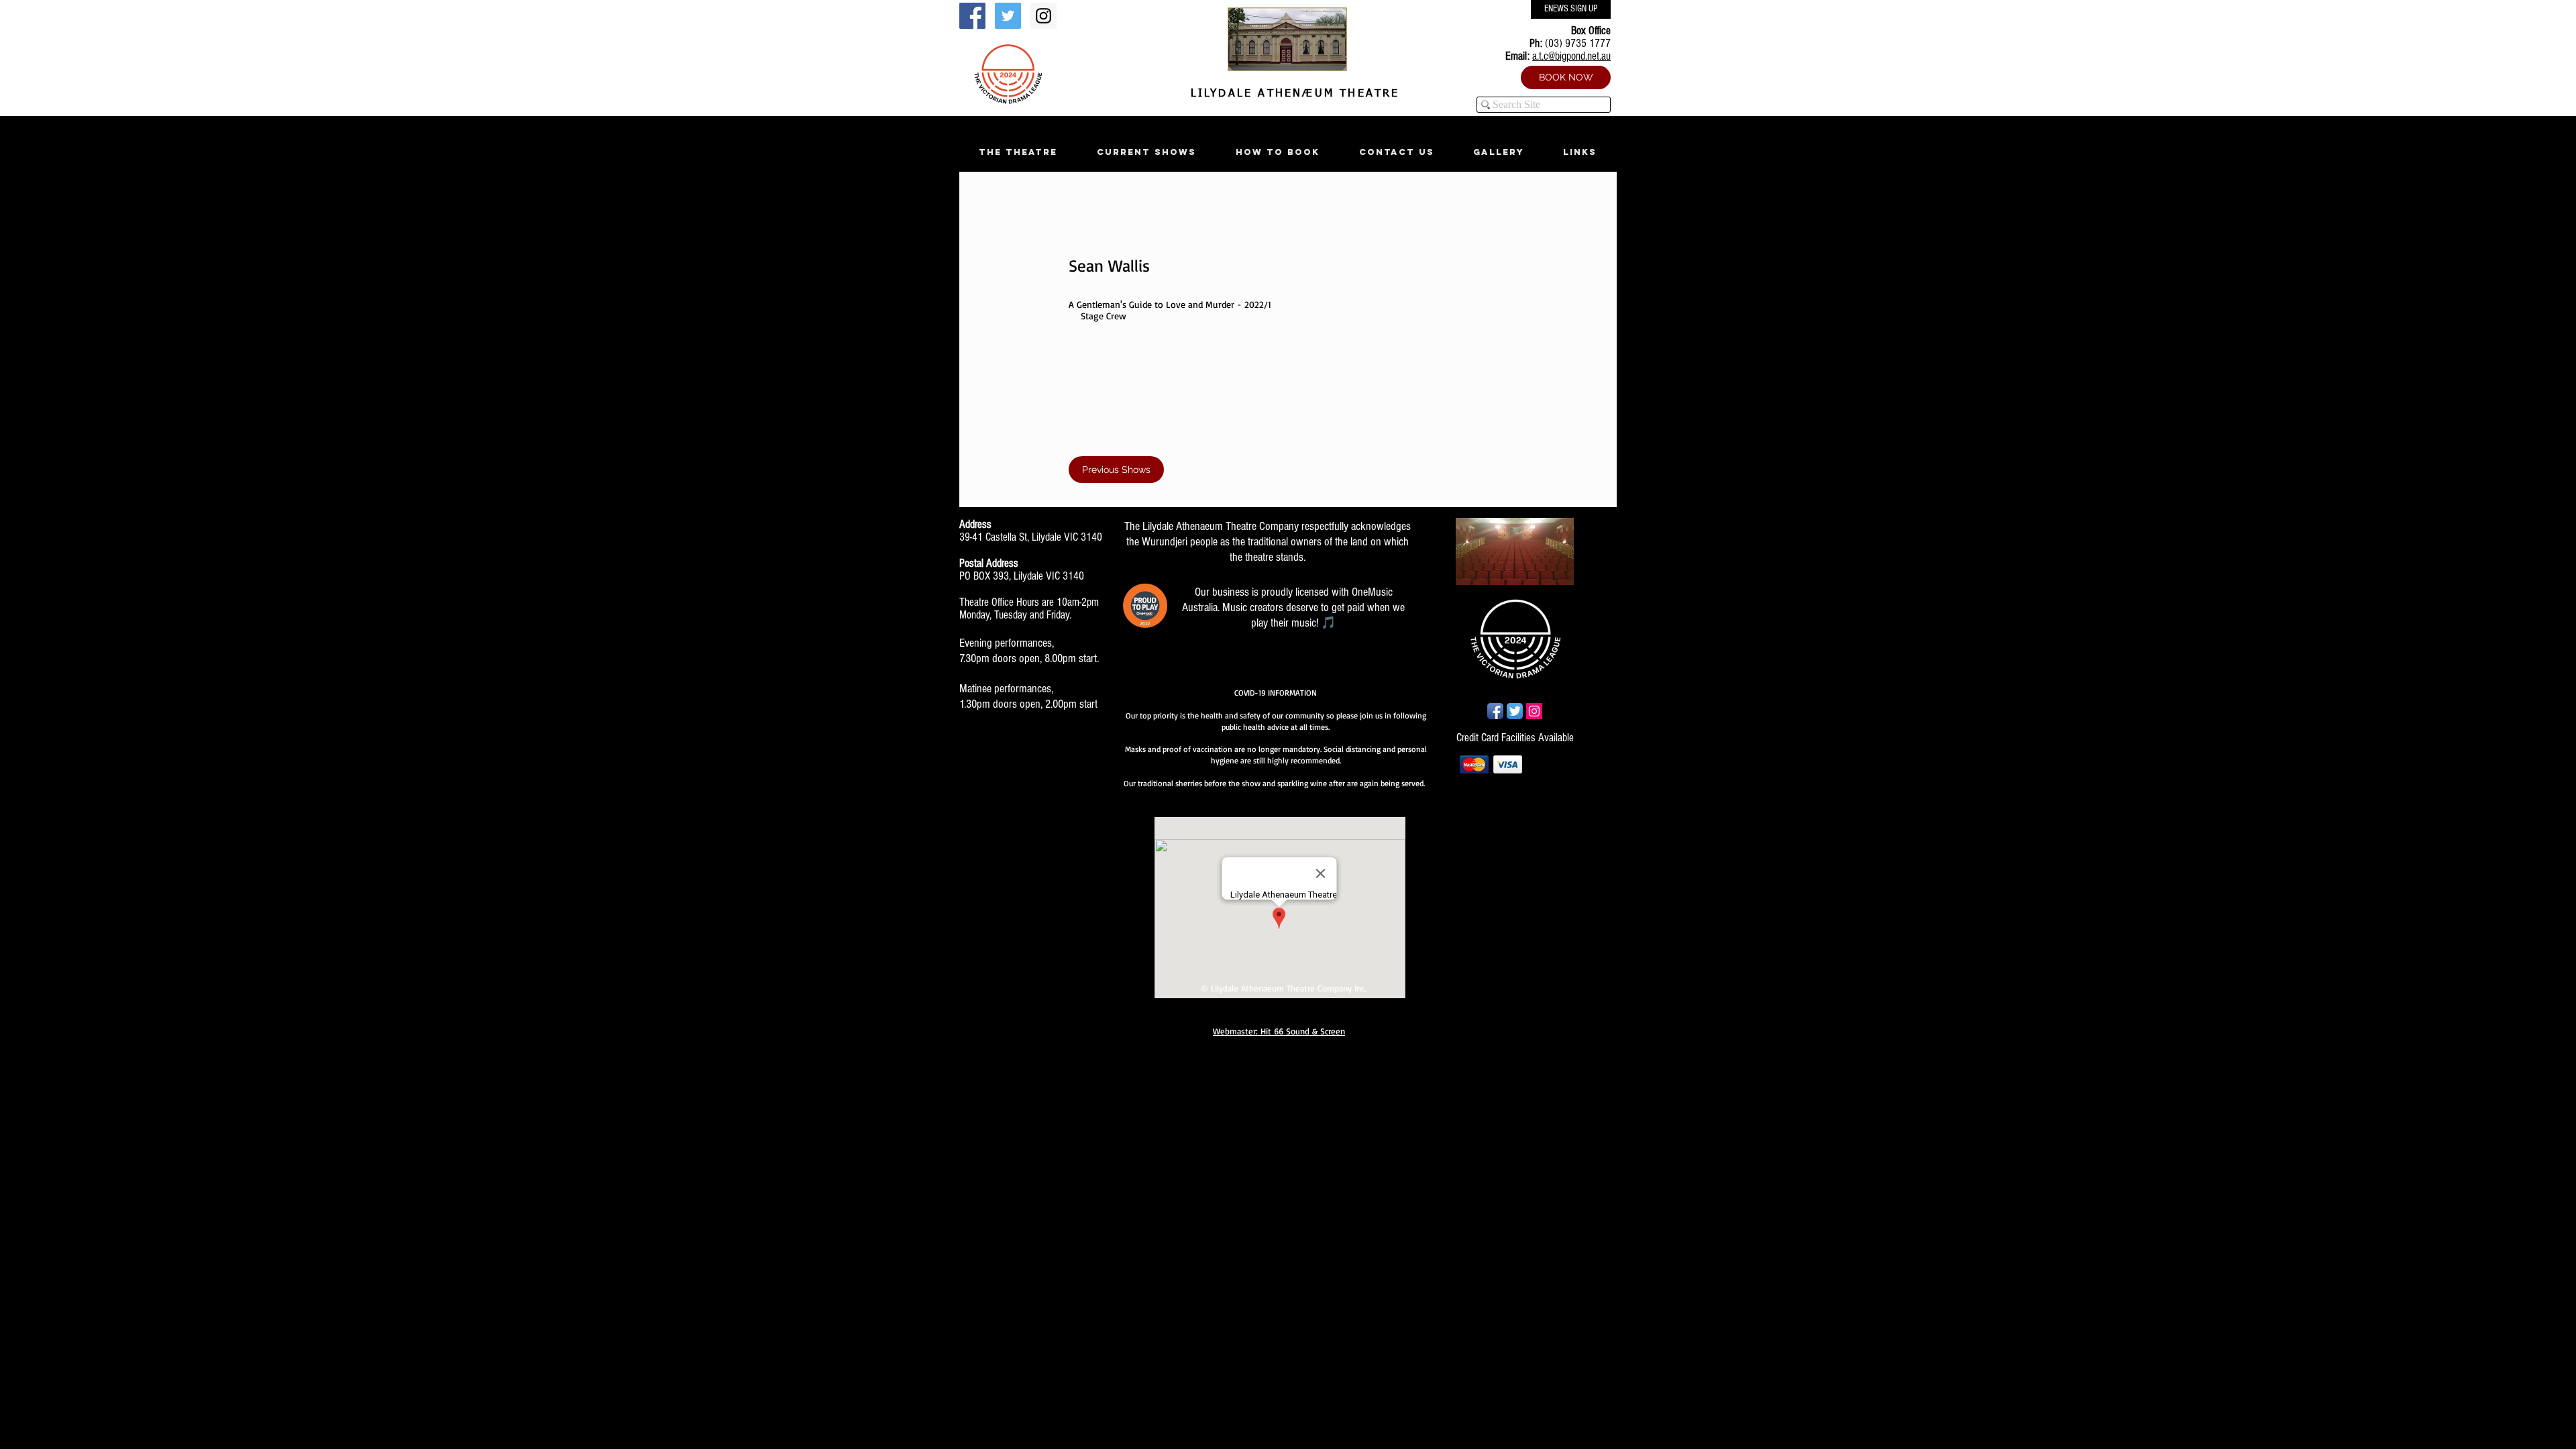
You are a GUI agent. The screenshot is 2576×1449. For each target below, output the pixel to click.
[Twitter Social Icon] (1008, 16)
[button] (1018, 152)
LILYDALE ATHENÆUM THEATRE (1292, 94)
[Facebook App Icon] (1495, 711)
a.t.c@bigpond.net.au (1571, 56)
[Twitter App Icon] (1515, 711)
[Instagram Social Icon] (1043, 16)
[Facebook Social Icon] (972, 16)
